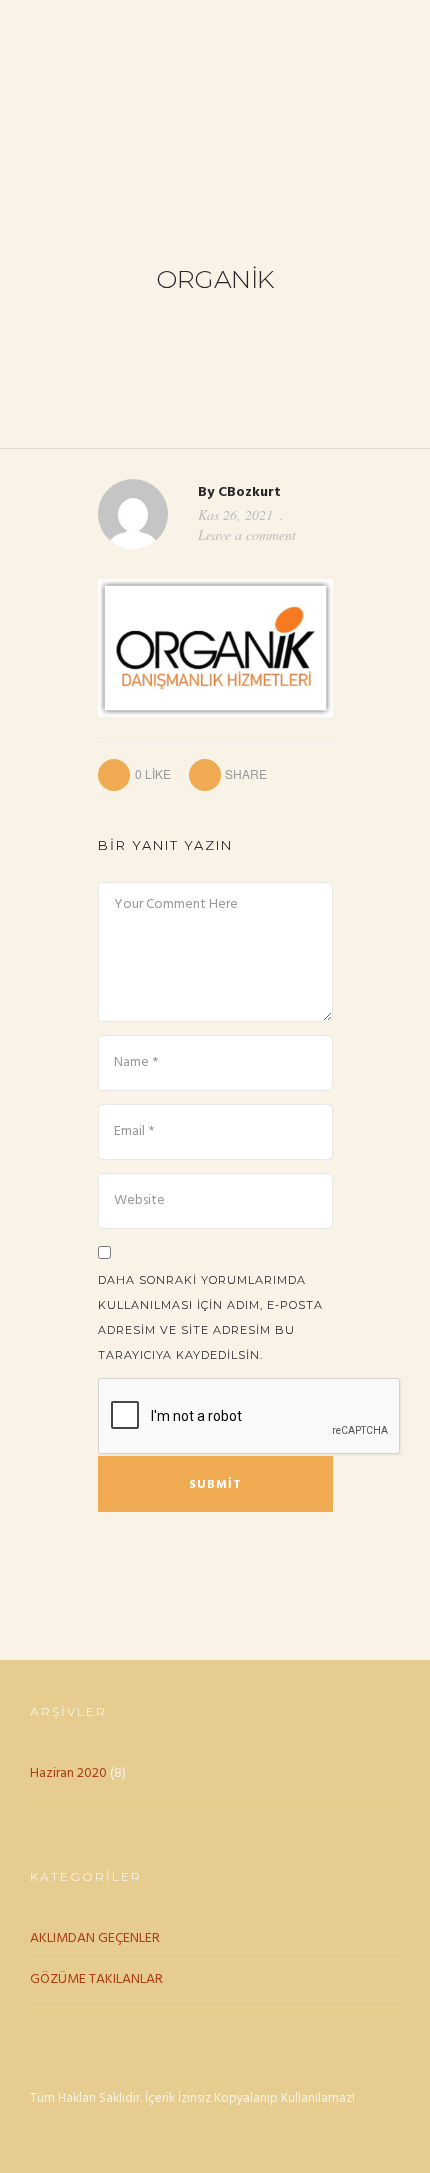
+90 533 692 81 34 (82, 21)
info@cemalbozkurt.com (249, 21)
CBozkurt (249, 492)
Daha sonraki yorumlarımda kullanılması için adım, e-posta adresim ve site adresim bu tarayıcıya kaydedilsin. (210, 1317)
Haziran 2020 (68, 1773)
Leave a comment (247, 534)
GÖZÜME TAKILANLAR (96, 1979)
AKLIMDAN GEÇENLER (95, 1938)
